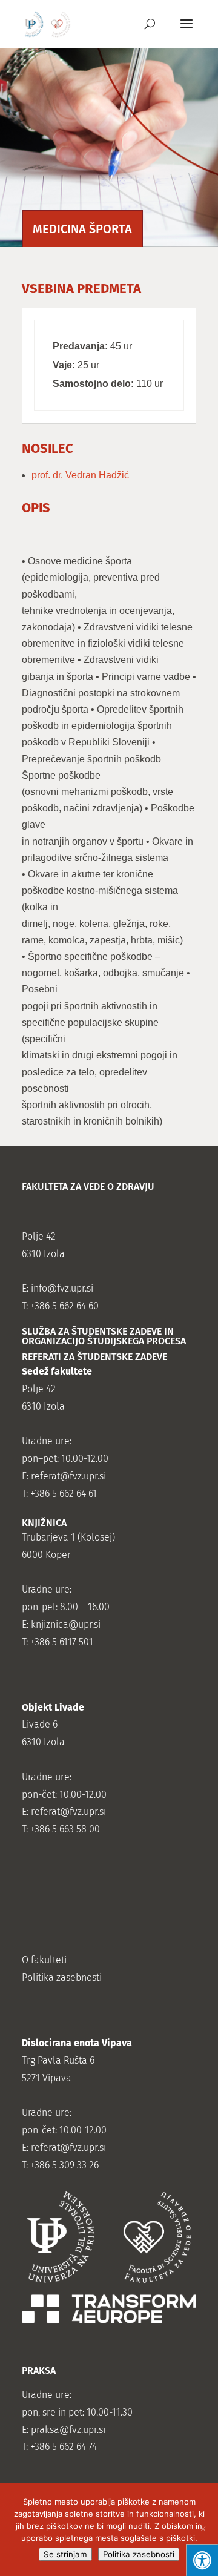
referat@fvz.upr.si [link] (68, 1476)
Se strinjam (65, 2554)
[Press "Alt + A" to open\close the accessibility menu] (202, 2560)
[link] (48, 23)
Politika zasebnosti (139, 2554)
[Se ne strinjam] (203, 2530)
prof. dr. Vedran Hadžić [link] (80, 475)
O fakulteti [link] (44, 1960)
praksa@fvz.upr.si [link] (68, 2430)
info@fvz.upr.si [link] (62, 1288)
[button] (187, 31)
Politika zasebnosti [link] (62, 1977)
